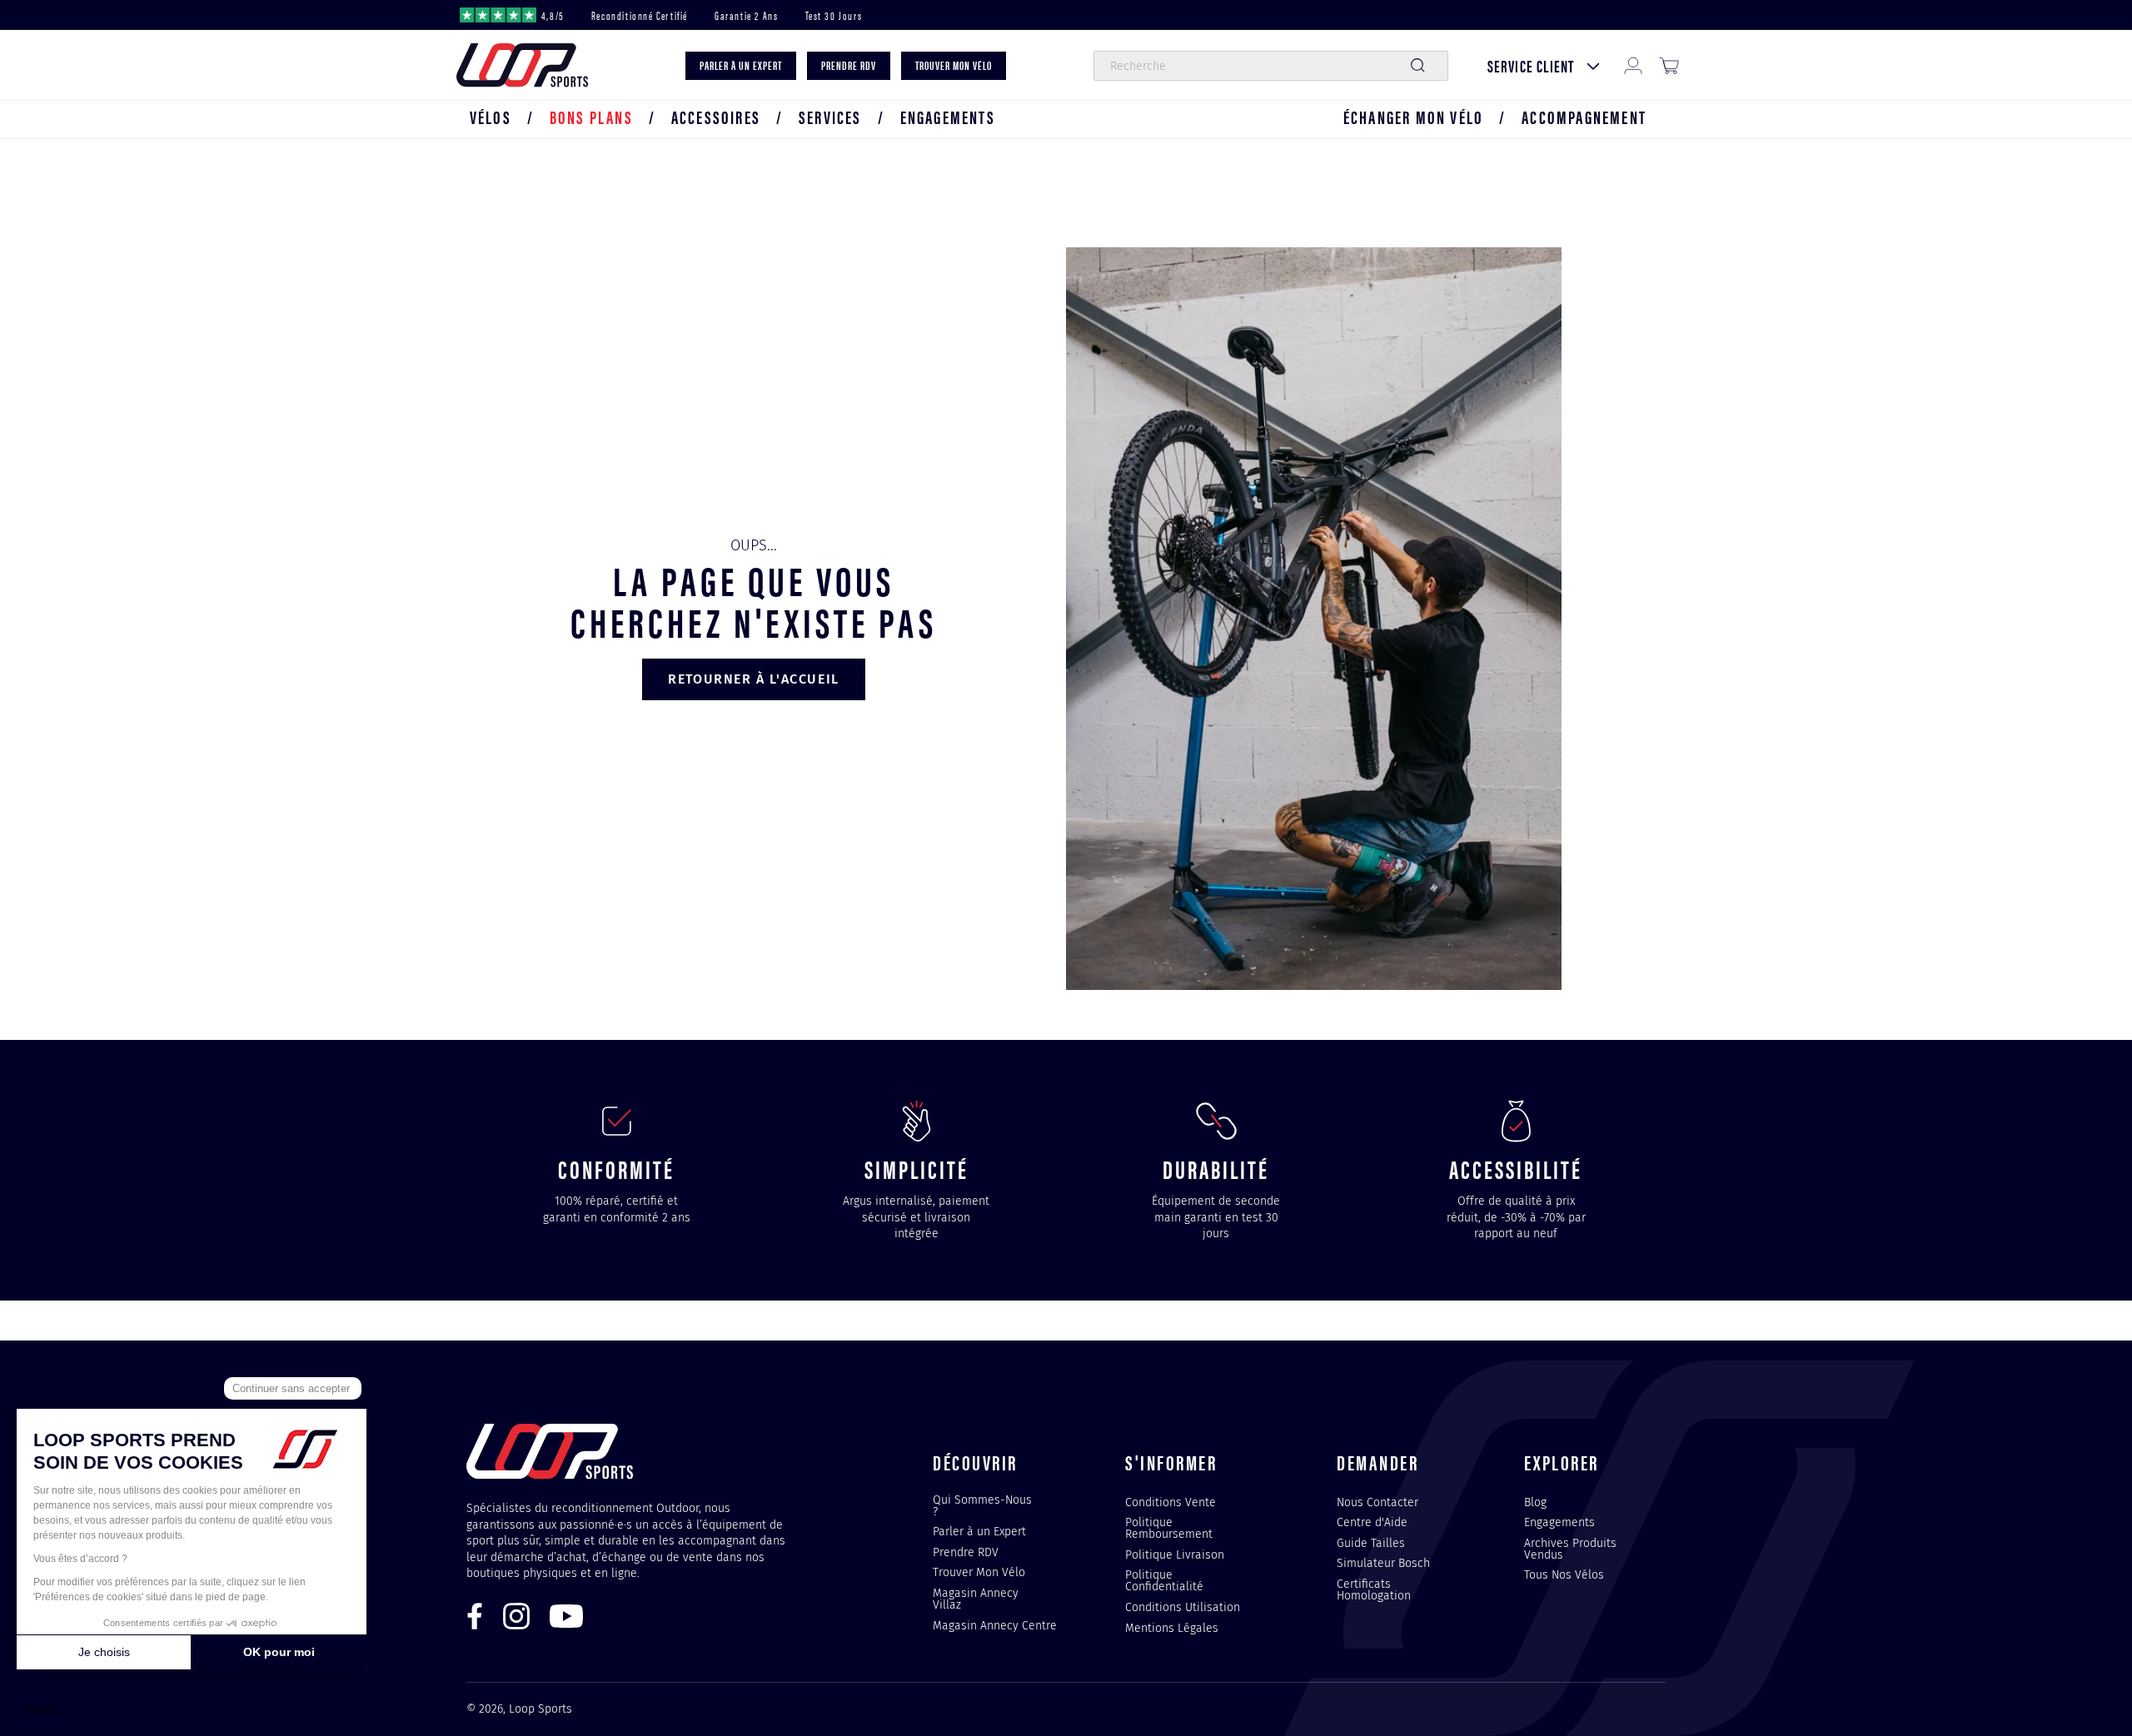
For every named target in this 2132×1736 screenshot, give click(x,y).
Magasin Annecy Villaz (976, 1599)
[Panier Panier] (1669, 66)
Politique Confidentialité (1164, 1580)
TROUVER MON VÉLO (954, 65)
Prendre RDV (966, 1552)
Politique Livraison (1175, 1554)
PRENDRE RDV (849, 65)
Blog (1535, 1503)
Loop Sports (540, 1709)
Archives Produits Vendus (1570, 1549)
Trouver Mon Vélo (979, 1572)
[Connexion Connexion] (1633, 66)
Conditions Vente (1171, 1503)
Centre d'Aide (1372, 1522)
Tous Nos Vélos (1564, 1574)
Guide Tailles (1371, 1543)
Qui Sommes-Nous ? (982, 1506)
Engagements (1559, 1522)
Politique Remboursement (1169, 1528)
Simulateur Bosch (1383, 1563)
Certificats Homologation (1374, 1589)
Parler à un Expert (979, 1531)
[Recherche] (1417, 66)
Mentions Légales (1172, 1628)
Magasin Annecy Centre (995, 1625)
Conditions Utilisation (1183, 1607)
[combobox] (1270, 66)
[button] (491, 117)
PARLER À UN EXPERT (741, 65)
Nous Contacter (1377, 1503)
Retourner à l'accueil (754, 679)
